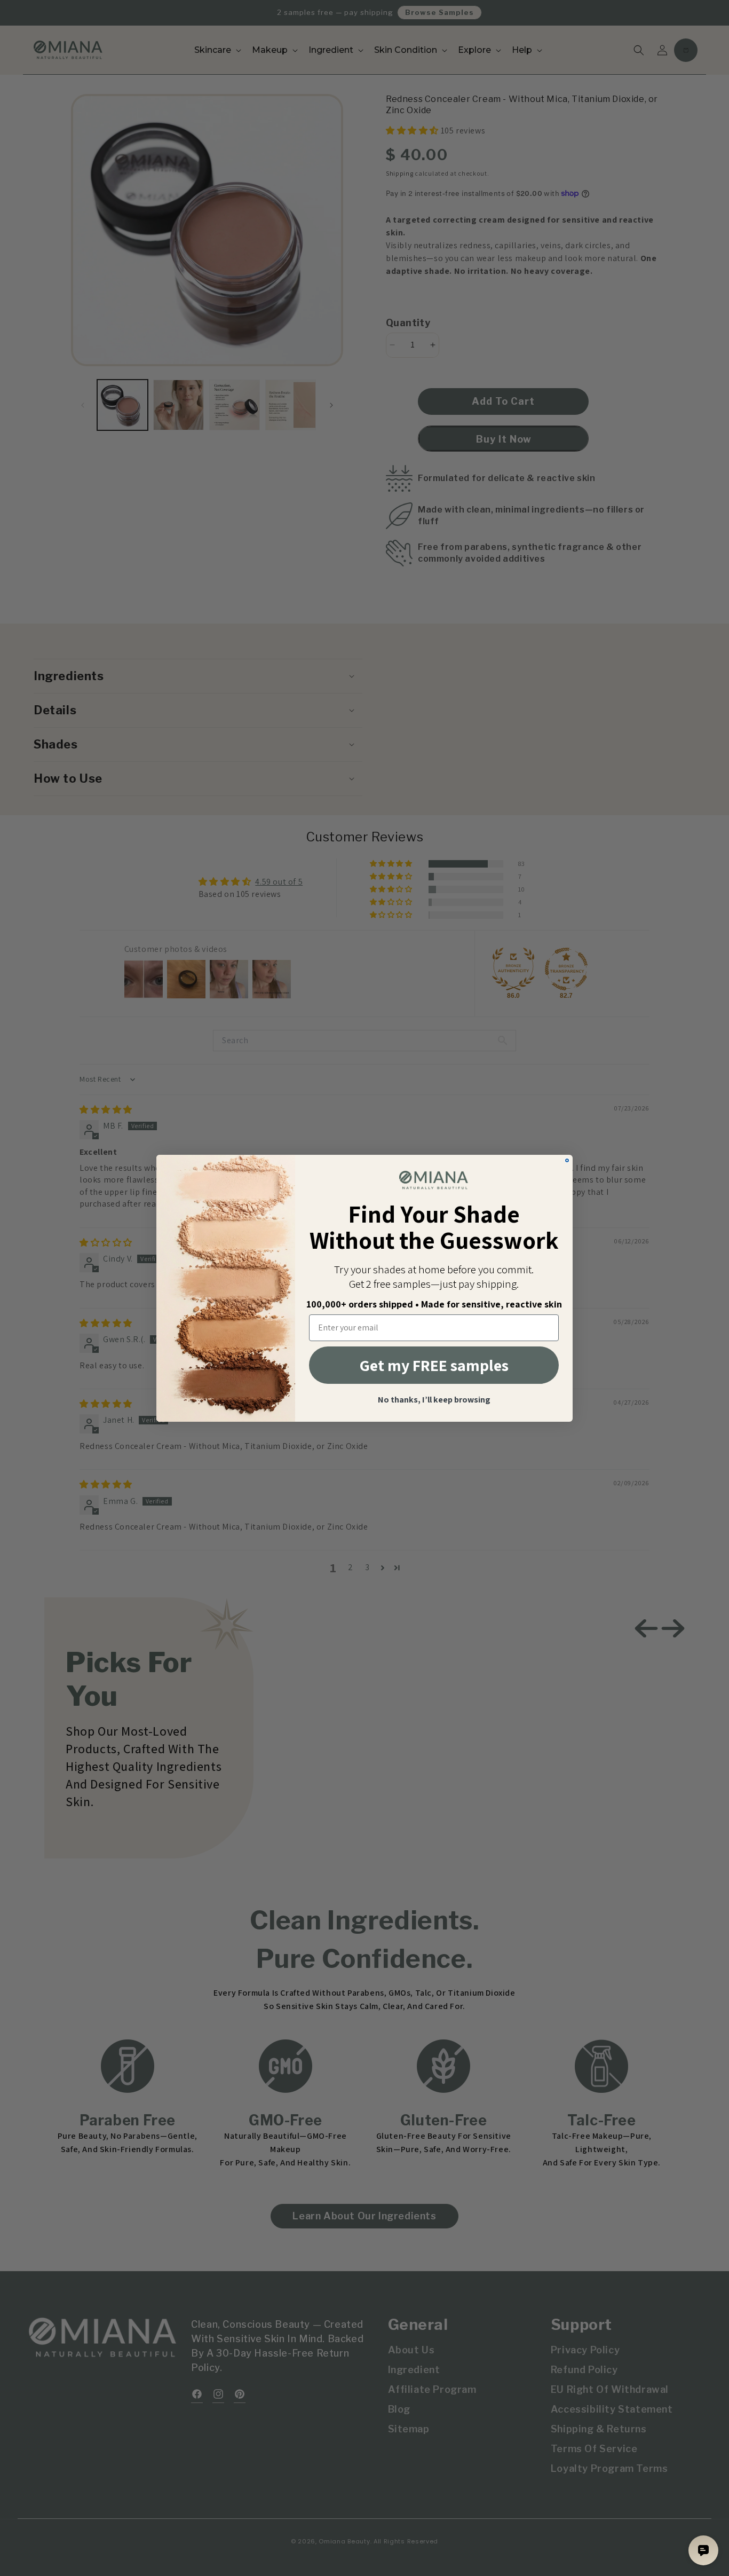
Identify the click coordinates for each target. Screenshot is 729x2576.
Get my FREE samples (434, 1365)
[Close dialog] (567, 1160)
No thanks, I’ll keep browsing (434, 1400)
